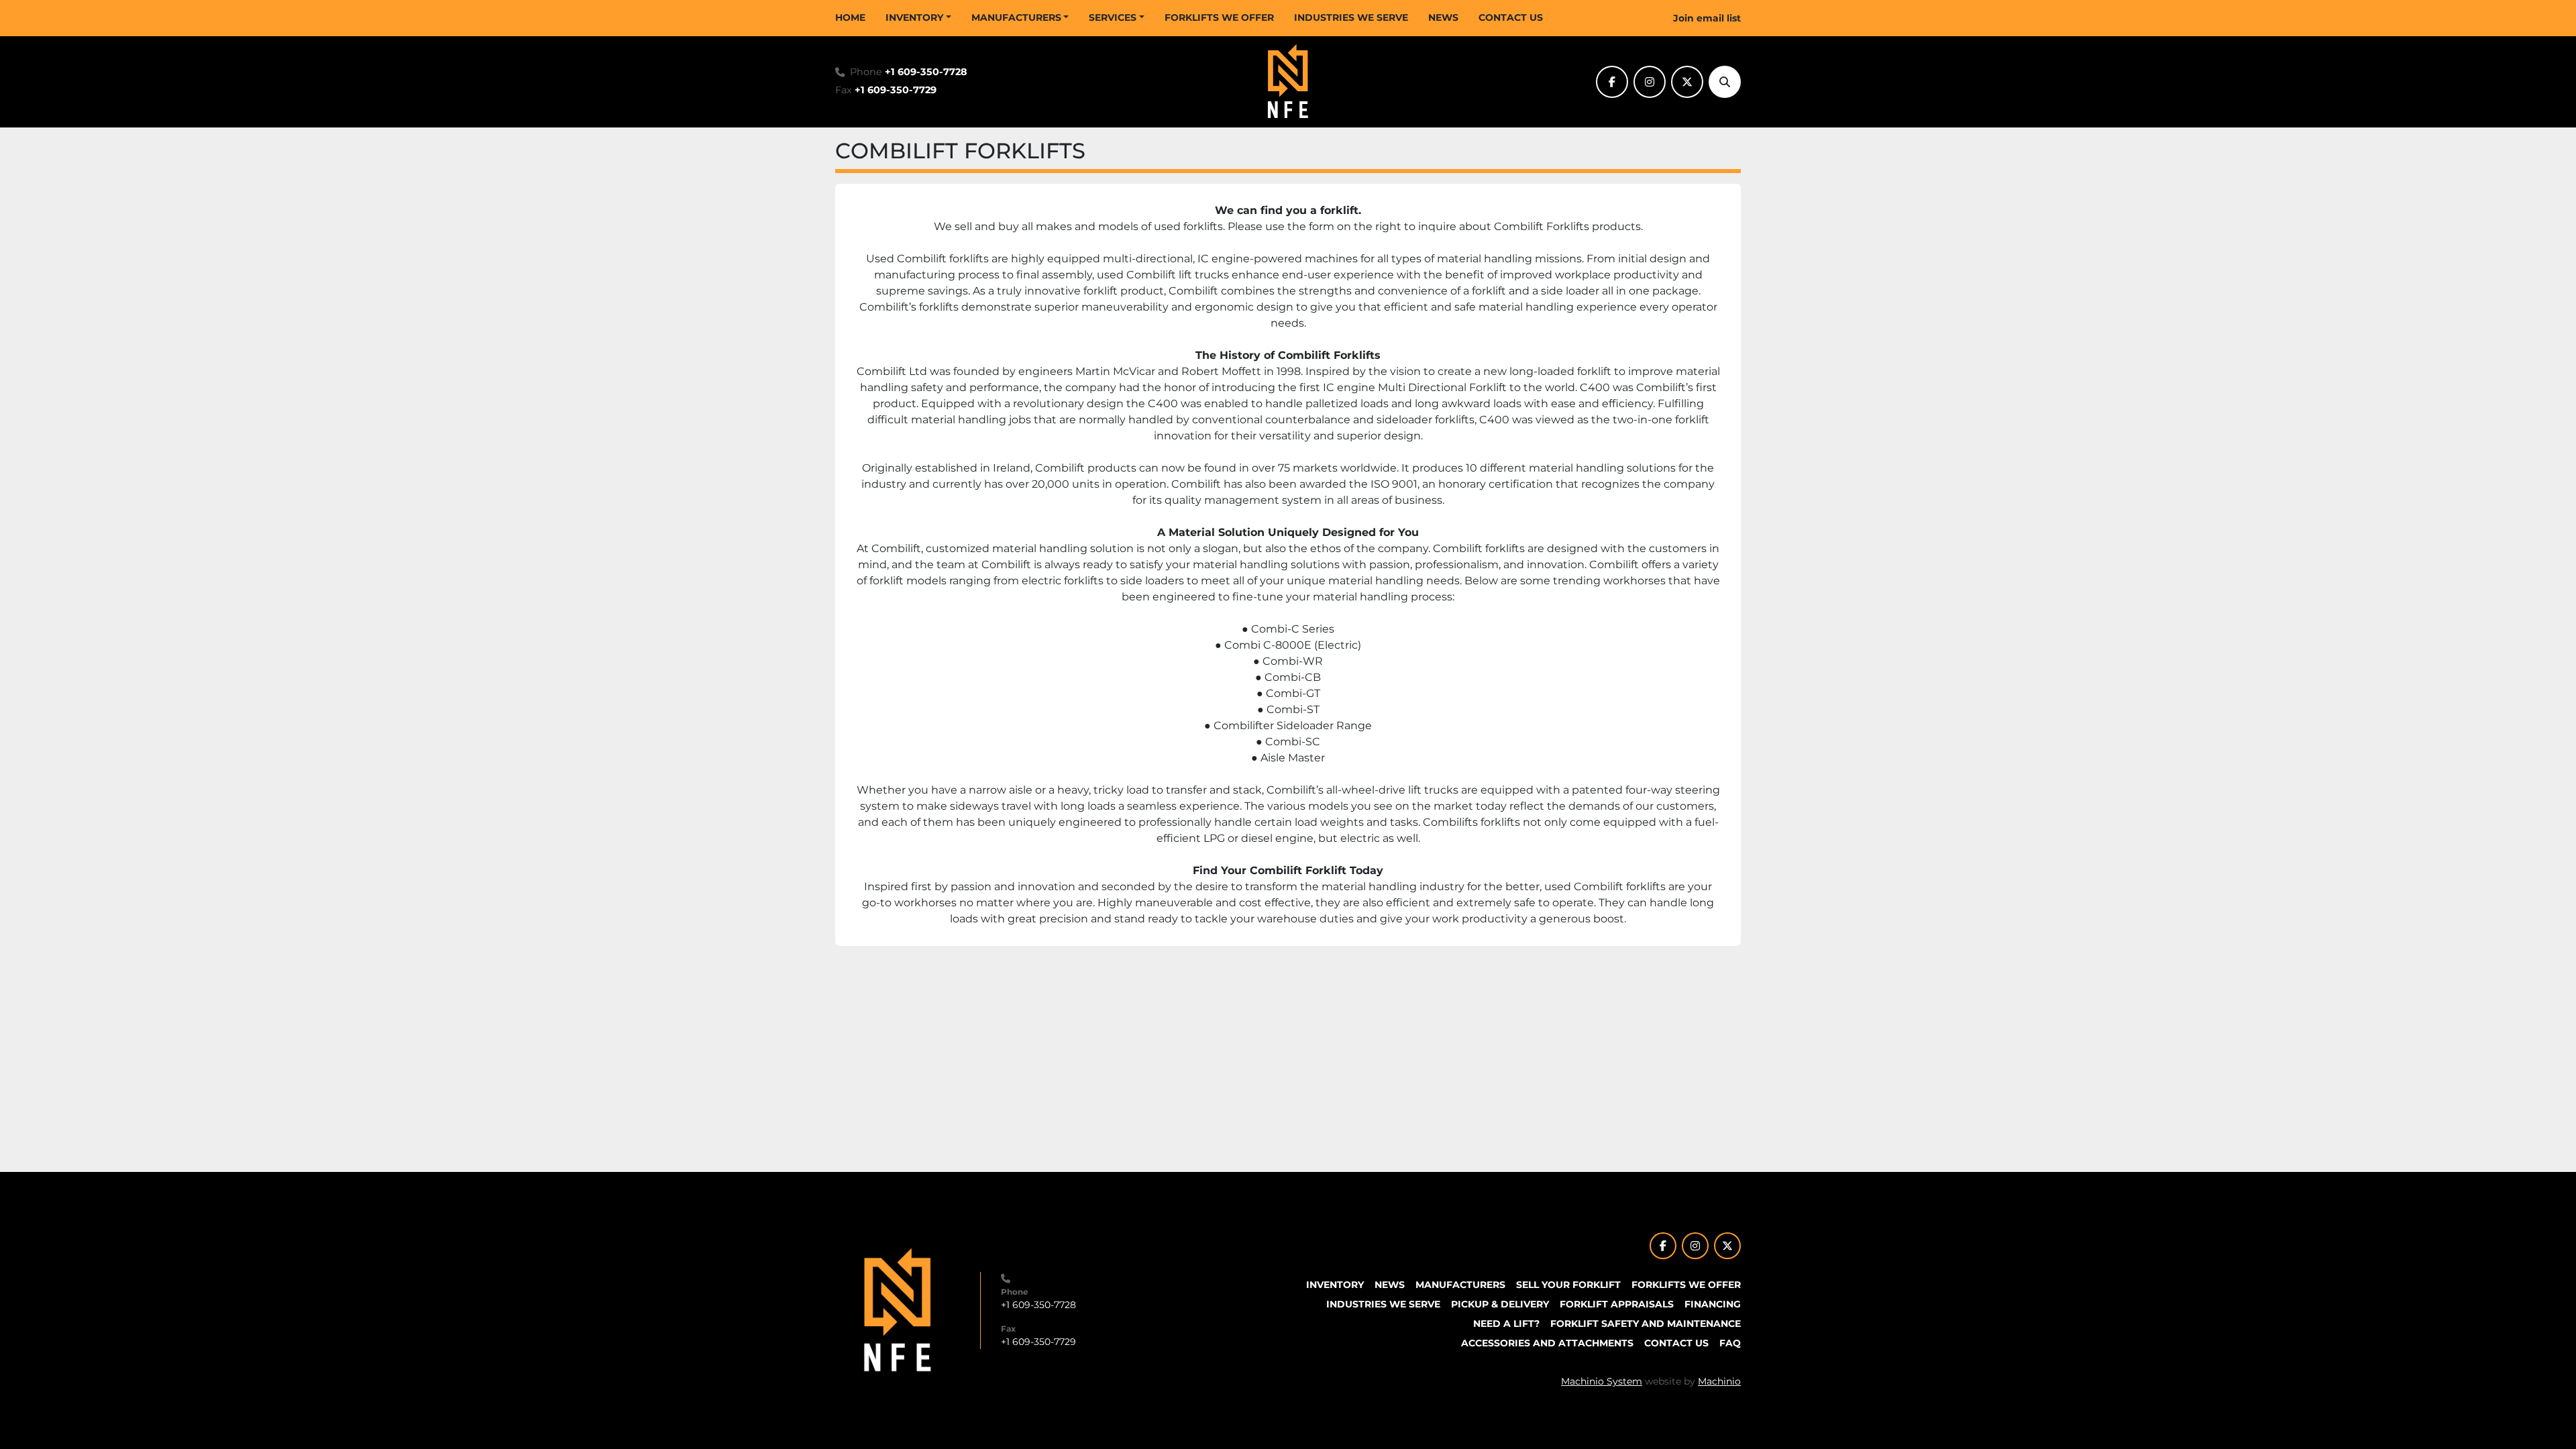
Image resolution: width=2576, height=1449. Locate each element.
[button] (918, 18)
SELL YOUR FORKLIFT (1568, 1285)
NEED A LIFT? (1506, 1324)
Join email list (1707, 18)
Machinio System (1602, 1381)
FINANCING (1713, 1304)
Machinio (1719, 1381)
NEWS (1443, 17)
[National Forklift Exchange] (898, 1309)
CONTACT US (1511, 17)
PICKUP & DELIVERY (1500, 1304)
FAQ (1730, 1343)
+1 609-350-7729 (896, 90)
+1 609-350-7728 (926, 72)
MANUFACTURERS (1016, 17)
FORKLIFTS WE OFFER (1219, 17)
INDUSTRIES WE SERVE (1351, 17)
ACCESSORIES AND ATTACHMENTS (1547, 1343)
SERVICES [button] (1113, 17)
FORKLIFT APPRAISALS (1617, 1304)
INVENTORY (914, 17)
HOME (850, 17)
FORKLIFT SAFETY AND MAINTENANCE (1646, 1324)
